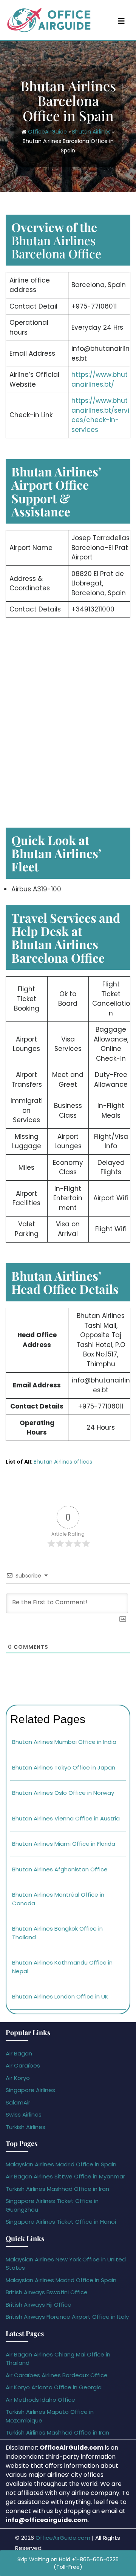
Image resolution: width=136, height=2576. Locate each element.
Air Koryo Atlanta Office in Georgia (54, 2387)
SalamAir (18, 2102)
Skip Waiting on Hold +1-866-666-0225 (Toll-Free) (68, 2563)
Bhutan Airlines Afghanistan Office (60, 1869)
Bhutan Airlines (91, 132)
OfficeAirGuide (47, 132)
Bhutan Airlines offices (63, 1462)
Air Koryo (18, 2078)
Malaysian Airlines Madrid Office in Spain (61, 2164)
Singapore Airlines (30, 2090)
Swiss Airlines (24, 2114)
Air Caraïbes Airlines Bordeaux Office (57, 2375)
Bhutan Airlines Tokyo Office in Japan (64, 1767)
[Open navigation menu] (121, 21)
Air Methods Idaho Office (40, 2400)
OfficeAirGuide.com (63, 2538)
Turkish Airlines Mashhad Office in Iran (57, 2189)
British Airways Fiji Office (39, 2305)
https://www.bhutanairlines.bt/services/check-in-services (100, 415)
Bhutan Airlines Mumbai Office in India (64, 1742)
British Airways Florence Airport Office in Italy (67, 2317)
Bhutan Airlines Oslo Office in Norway (63, 1793)
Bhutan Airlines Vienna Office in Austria (66, 1818)
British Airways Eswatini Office (47, 2292)
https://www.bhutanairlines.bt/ (100, 379)
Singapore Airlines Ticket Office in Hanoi (61, 2222)
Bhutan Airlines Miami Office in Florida (64, 1844)
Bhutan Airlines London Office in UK (60, 1996)
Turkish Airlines (25, 2127)
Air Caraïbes (23, 2065)
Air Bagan (19, 2053)
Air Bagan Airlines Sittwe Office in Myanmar (65, 2176)
